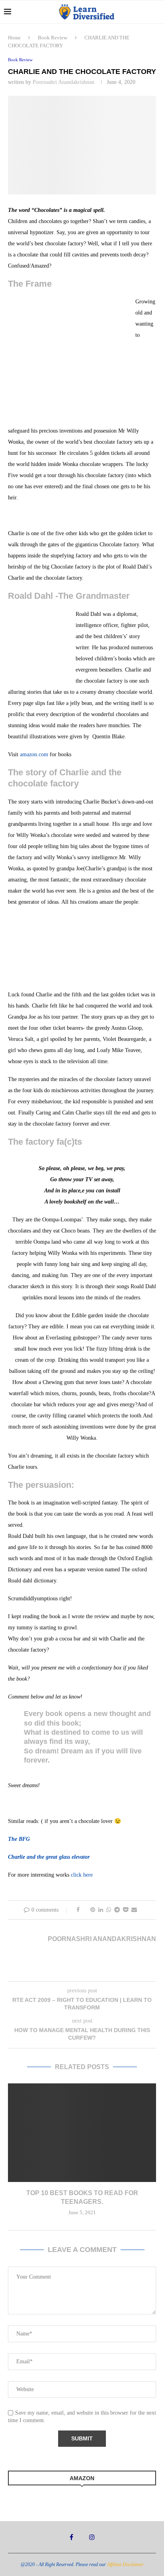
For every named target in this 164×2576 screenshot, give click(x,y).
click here (82, 1875)
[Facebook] (71, 2537)
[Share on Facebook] (78, 1910)
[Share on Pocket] (126, 1910)
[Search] (156, 12)
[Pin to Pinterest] (93, 1910)
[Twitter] (81, 2537)
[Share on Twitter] (85, 1910)
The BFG (19, 1839)
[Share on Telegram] (117, 1910)
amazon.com (34, 754)
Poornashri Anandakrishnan (63, 82)
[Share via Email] (134, 1910)
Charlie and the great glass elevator (49, 1857)
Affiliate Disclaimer (125, 2564)
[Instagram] (92, 2537)
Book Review (53, 38)
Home (14, 38)
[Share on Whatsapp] (109, 1910)
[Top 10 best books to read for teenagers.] (82, 2133)
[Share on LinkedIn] (101, 1910)
